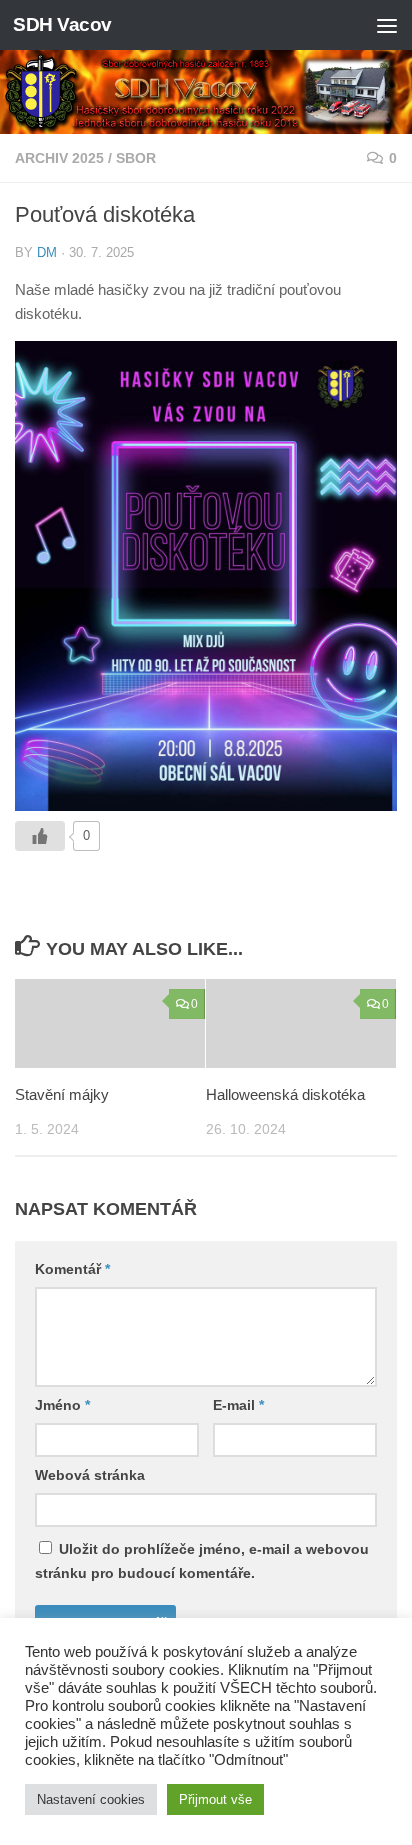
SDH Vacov (62, 24)
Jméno (62, 1405)
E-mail (238, 1405)
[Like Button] (40, 836)
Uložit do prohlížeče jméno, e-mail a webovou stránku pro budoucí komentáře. (202, 1561)
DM (47, 252)
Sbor (136, 158)
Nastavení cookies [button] (91, 1799)
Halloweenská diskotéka (285, 1094)
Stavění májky (62, 1094)
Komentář (72, 1269)
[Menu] (387, 25)
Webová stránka (90, 1475)
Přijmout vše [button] (215, 1799)
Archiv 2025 (59, 158)
